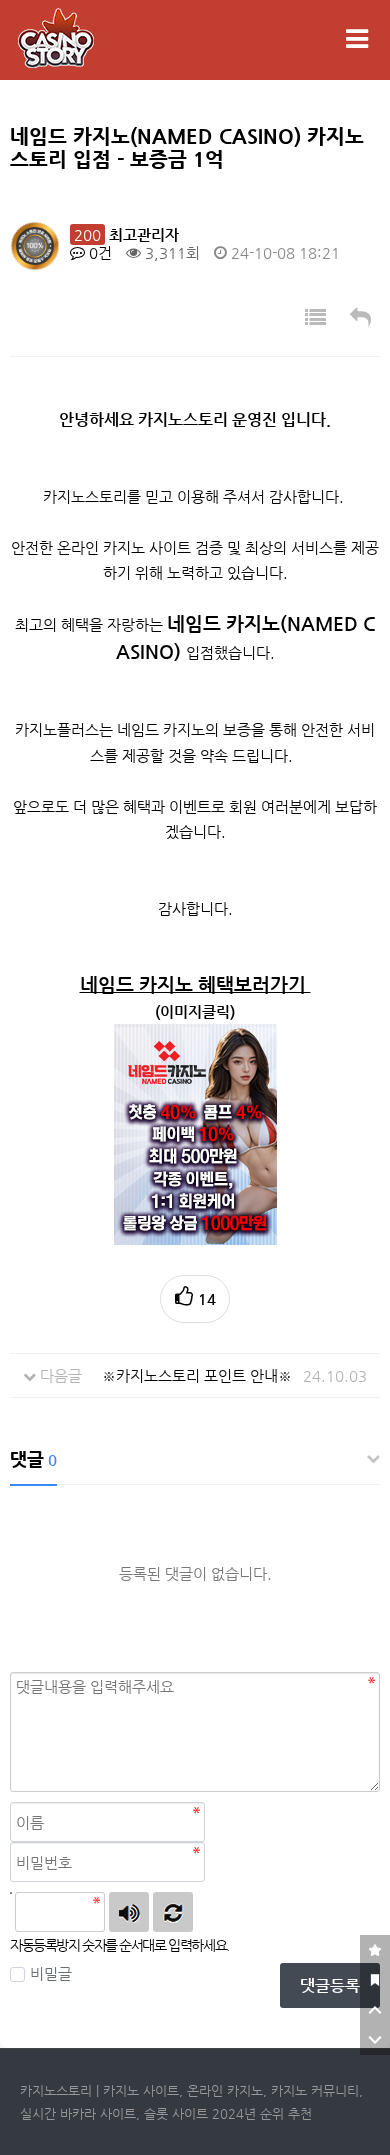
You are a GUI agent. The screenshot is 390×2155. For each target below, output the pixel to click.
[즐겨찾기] (375, 1950)
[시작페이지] (375, 1980)
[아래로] (375, 2040)
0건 (98, 252)
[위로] (375, 2010)
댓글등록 (330, 1985)
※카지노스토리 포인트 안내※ (197, 1375)
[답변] (360, 318)
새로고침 (173, 1912)
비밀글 (51, 1973)
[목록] (315, 318)
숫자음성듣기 (129, 1912)
